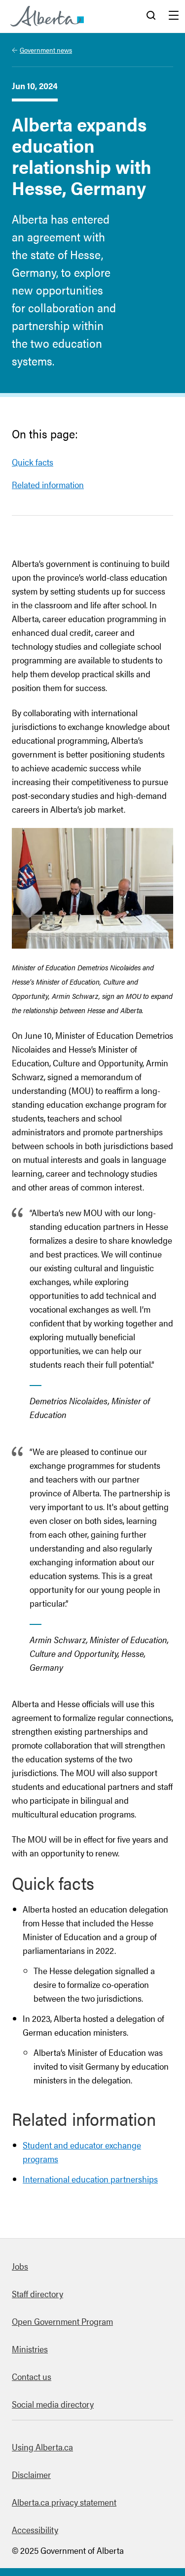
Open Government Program (62, 2321)
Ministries (30, 2349)
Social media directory (53, 2404)
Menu (174, 16)
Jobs (20, 2266)
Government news (46, 50)
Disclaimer (31, 2474)
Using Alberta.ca (42, 2447)
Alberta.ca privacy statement (64, 2502)
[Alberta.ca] (47, 16)
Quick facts (33, 462)
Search (151, 16)
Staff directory (37, 2294)
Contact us (32, 2376)
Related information (48, 484)
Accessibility (35, 2529)
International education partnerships (90, 2179)
